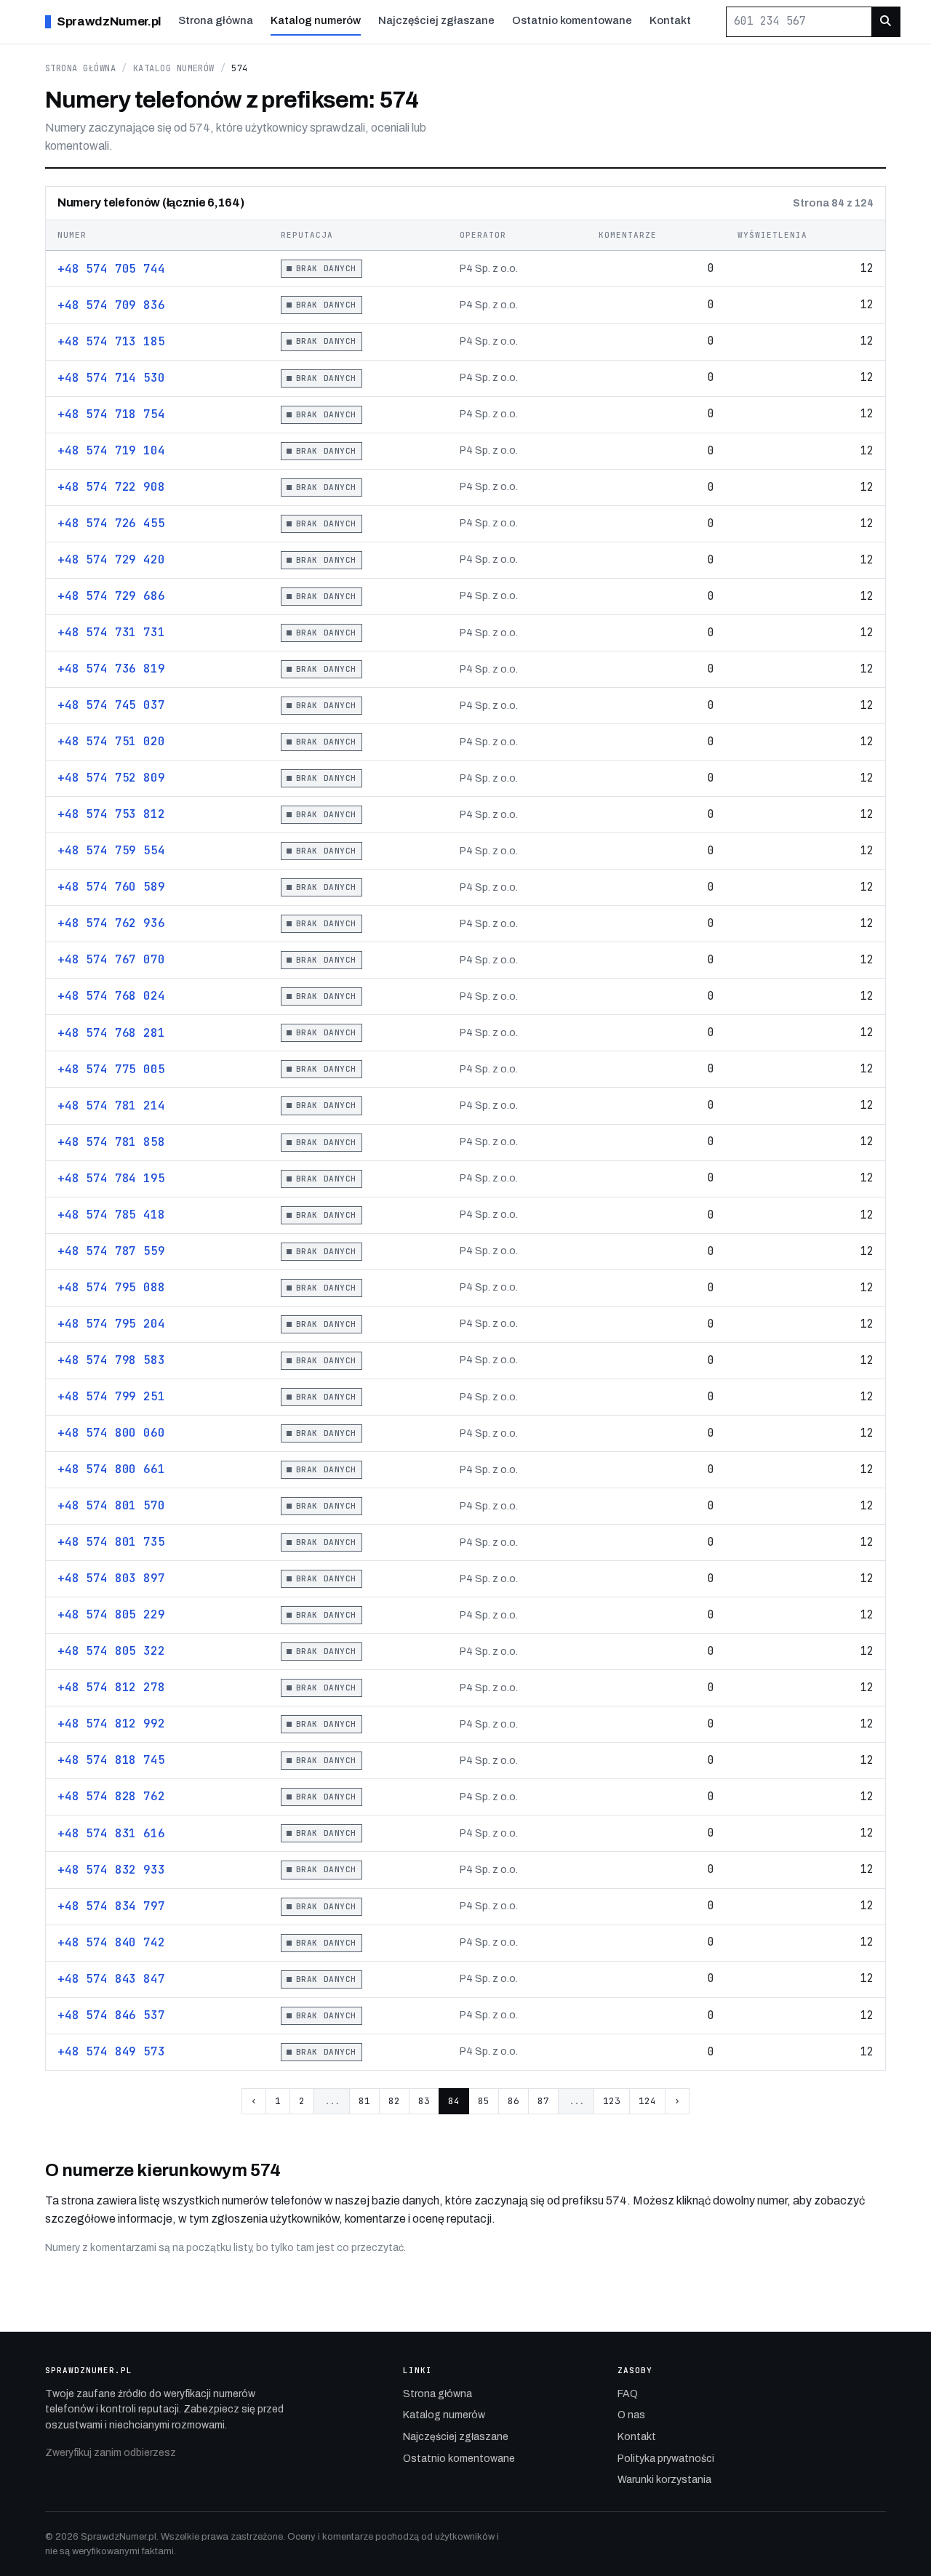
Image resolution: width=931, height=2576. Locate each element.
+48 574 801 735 (111, 1542)
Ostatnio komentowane (572, 20)
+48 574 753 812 (111, 814)
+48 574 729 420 (111, 559)
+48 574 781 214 (111, 1106)
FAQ (628, 2394)
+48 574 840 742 (111, 1942)
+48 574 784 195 (111, 1178)
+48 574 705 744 (111, 269)
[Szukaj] (886, 21)
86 (514, 2101)
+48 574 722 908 (111, 487)
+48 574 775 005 (111, 1069)
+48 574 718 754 (111, 414)
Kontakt (670, 20)
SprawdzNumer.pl (109, 21)
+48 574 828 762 (111, 1796)
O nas (631, 2415)
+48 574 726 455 (111, 523)
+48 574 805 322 (111, 1651)
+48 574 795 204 (111, 1324)
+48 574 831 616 (111, 1833)
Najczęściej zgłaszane (436, 20)
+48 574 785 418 (111, 1215)
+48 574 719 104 (111, 450)
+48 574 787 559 (111, 1251)
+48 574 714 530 (111, 378)
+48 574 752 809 (111, 778)
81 (364, 2101)
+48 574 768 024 (111, 996)
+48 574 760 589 (111, 887)
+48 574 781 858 (111, 1142)
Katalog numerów (316, 20)
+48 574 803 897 (111, 1578)
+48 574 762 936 (111, 923)
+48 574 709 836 (111, 305)
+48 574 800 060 (111, 1433)
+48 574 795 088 (111, 1287)
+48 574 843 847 (111, 1979)
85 (484, 2101)
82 (394, 2101)
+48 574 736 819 (111, 669)
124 (647, 2101)
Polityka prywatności (666, 2459)
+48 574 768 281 (111, 1033)
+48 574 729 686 (111, 596)
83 (424, 2101)
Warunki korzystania (664, 2480)
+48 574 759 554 (111, 850)
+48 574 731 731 (111, 632)
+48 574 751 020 (111, 741)
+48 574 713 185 (111, 341)
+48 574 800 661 (111, 1469)
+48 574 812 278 (111, 1687)
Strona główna (216, 20)
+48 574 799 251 (111, 1396)
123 (612, 2101)
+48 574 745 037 (111, 705)
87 (543, 2101)
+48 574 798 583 (111, 1360)
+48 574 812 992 (111, 1724)
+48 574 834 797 (111, 1906)
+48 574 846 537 (111, 2015)
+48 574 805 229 (111, 1614)
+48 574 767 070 (111, 959)
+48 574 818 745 (111, 1760)
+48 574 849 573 (111, 2051)
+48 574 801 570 (111, 1505)
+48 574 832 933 (111, 1870)
